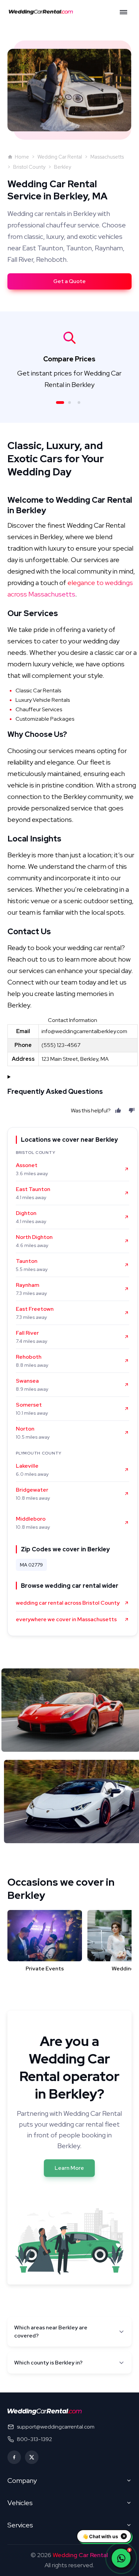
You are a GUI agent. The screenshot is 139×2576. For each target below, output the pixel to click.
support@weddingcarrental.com (56, 2427)
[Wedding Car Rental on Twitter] (32, 2457)
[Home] (43, 12)
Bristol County (29, 167)
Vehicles (20, 2503)
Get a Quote (69, 281)
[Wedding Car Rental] (45, 2412)
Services (20, 2525)
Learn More (69, 2168)
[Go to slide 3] (79, 403)
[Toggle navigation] (123, 12)
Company (22, 2481)
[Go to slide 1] (60, 403)
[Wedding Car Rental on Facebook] (14, 2457)
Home (22, 157)
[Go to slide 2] (69, 403)
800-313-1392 (34, 2439)
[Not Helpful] (132, 1110)
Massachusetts (107, 157)
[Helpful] (118, 1110)
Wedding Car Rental (60, 157)
